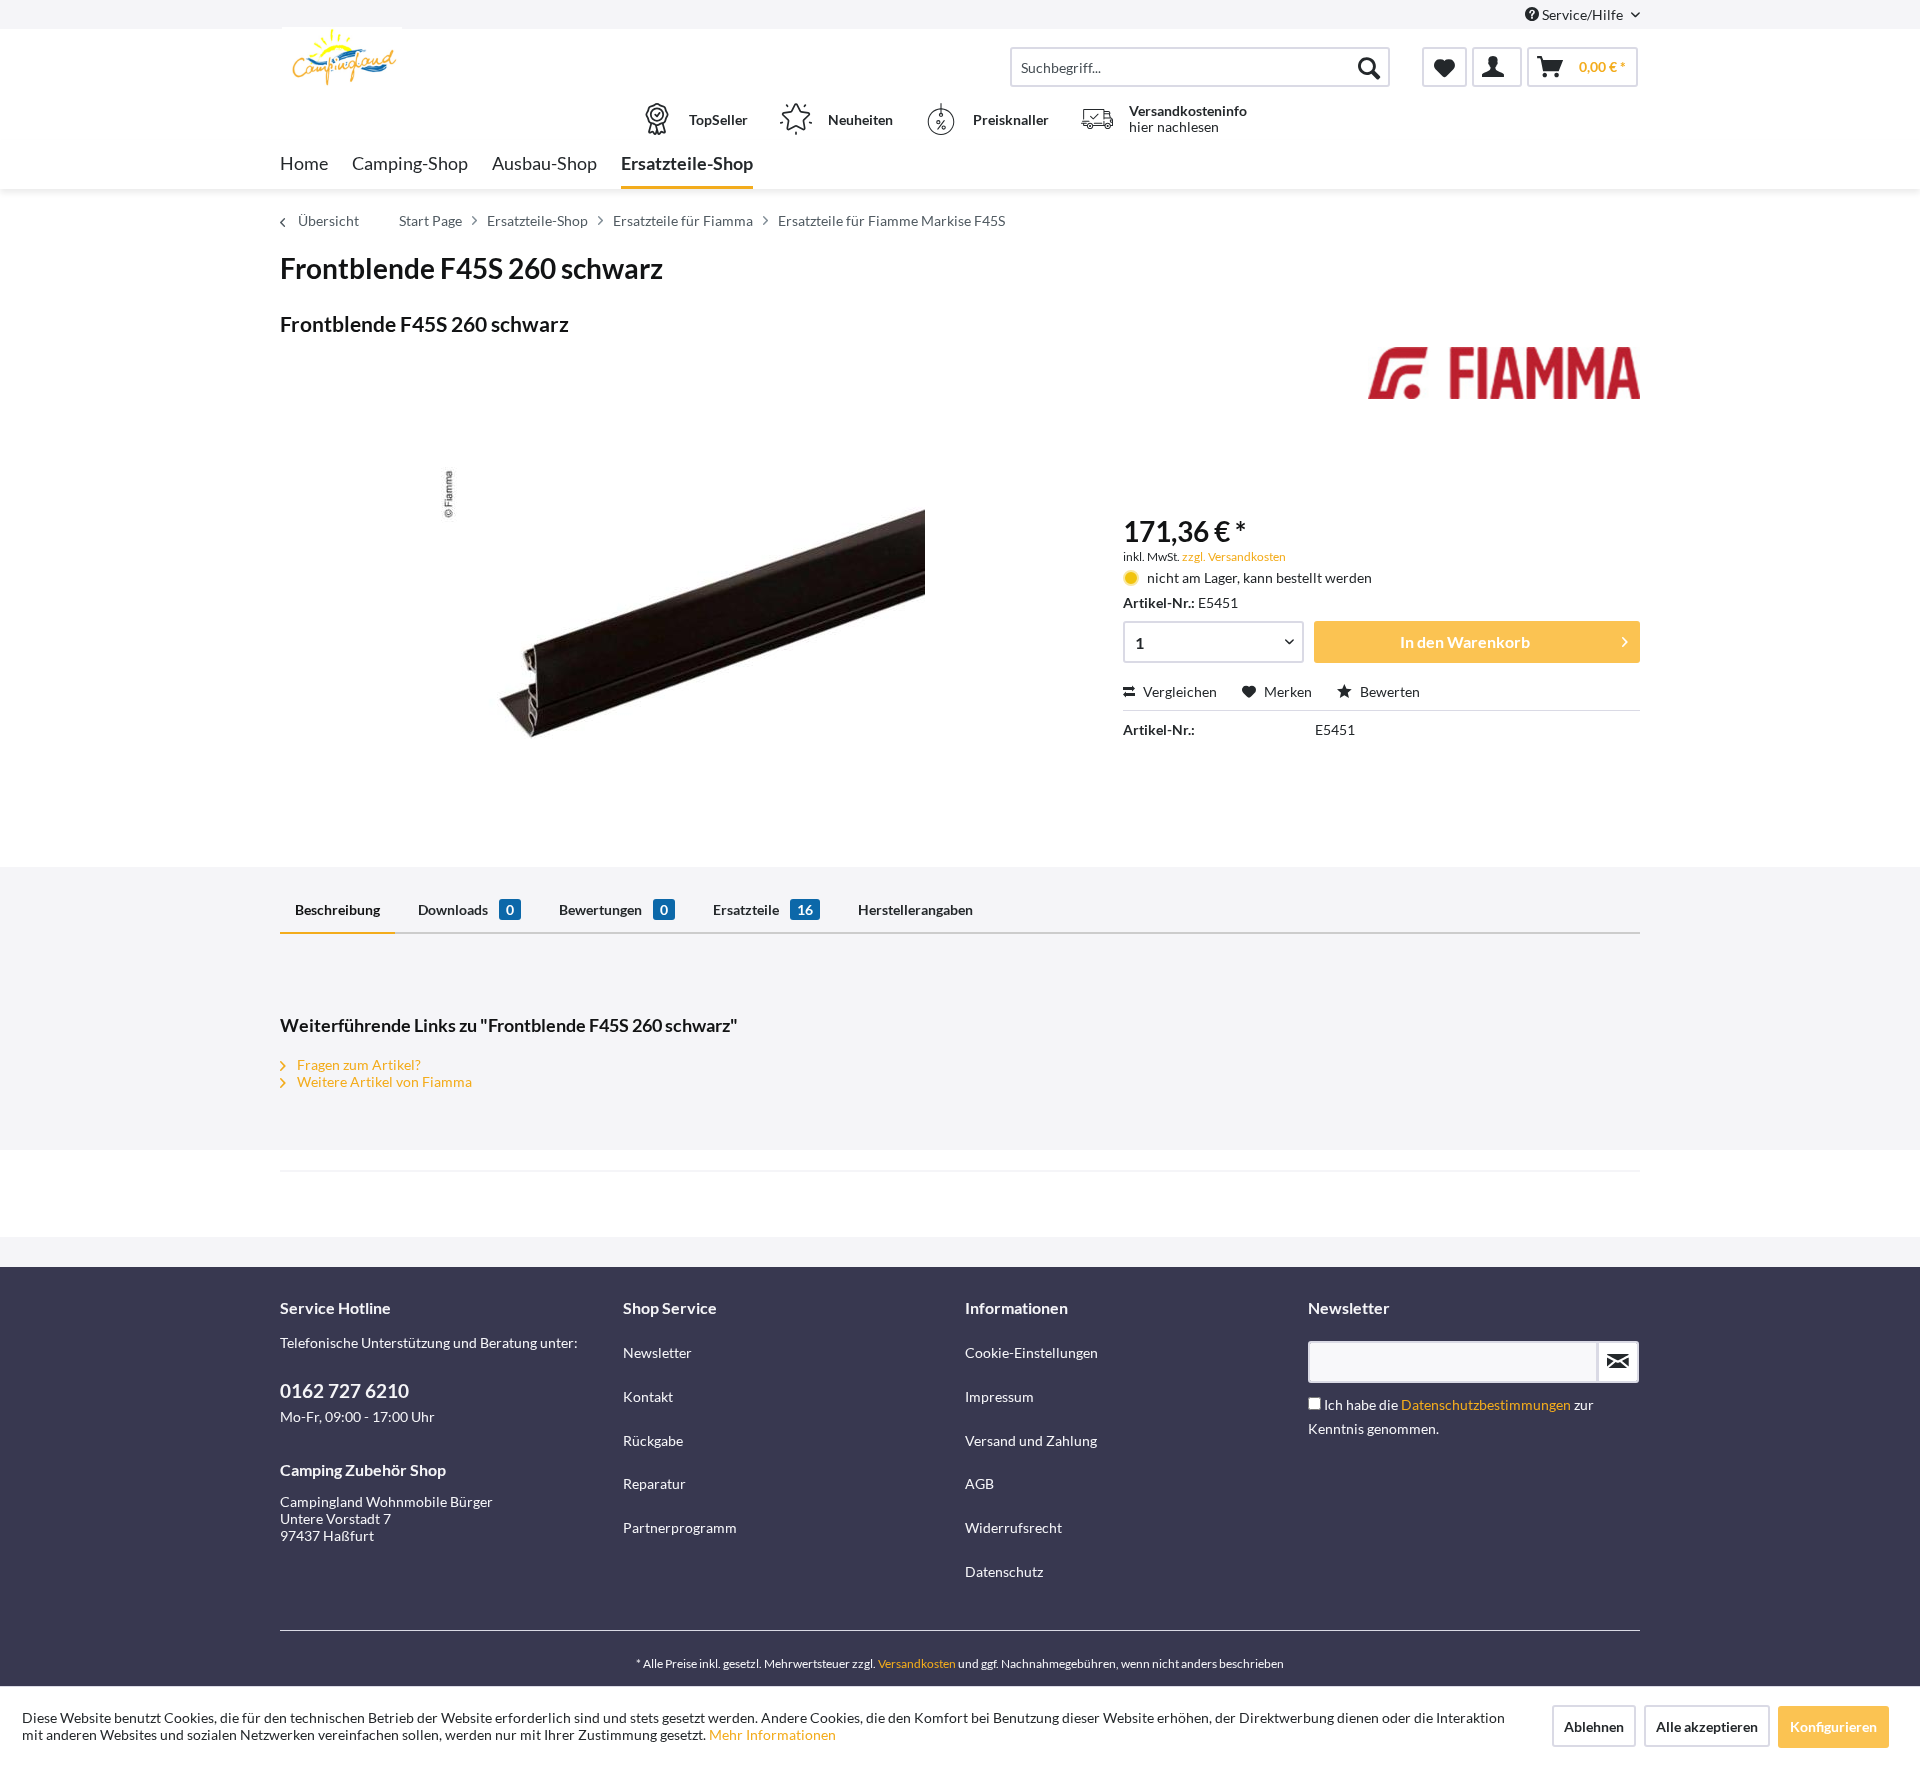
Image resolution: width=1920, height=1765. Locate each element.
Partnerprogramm (680, 1527)
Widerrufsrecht (1013, 1527)
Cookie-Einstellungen (1031, 1352)
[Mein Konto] (1497, 67)
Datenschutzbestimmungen (1486, 1404)
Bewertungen (613, 909)
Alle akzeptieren (1707, 1726)
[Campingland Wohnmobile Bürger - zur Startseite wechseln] (449, 57)
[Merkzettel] (1444, 67)
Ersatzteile (763, 909)
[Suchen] (1369, 67)
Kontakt (648, 1396)
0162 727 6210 (344, 1390)
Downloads (466, 909)
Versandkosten (917, 1663)
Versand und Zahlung (1031, 1440)
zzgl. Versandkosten (1234, 556)
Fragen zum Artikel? (357, 1064)
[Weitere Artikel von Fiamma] (1504, 382)
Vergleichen (1178, 691)
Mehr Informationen (772, 1734)
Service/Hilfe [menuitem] (1582, 14)
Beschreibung (337, 909)
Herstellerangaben (915, 909)
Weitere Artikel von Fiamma (383, 1081)
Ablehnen (1594, 1726)
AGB (979, 1483)
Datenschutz (1004, 1571)
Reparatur (654, 1483)
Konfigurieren (1833, 1726)
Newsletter (657, 1352)
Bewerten (1388, 691)
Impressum (999, 1396)
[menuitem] (1200, 67)
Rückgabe (653, 1440)
